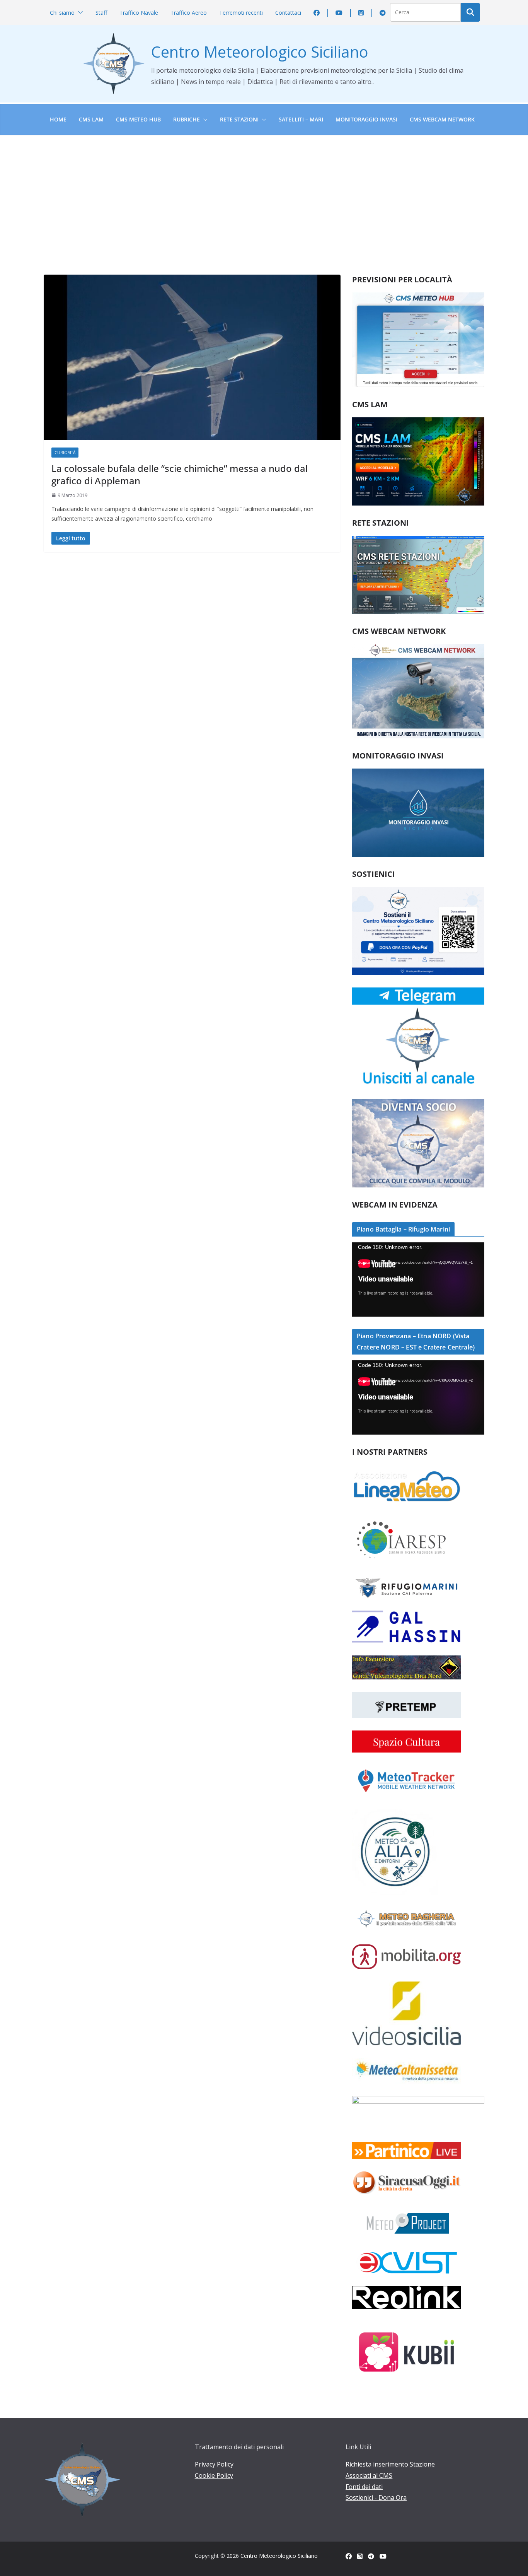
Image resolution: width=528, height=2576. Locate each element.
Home (58, 119)
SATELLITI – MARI (301, 119)
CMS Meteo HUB (138, 119)
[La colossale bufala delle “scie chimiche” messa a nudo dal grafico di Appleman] (192, 357)
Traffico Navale (139, 13)
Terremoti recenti (241, 13)
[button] (79, 13)
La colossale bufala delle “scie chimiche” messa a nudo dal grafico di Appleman (180, 474)
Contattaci (288, 13)
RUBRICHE (187, 119)
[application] (418, 1279)
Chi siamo (62, 13)
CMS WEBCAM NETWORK (442, 119)
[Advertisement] (264, 193)
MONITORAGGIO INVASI (366, 119)
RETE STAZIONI (239, 119)
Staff (101, 13)
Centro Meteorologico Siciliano (260, 52)
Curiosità (65, 453)
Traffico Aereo (189, 13)
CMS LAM (91, 119)
